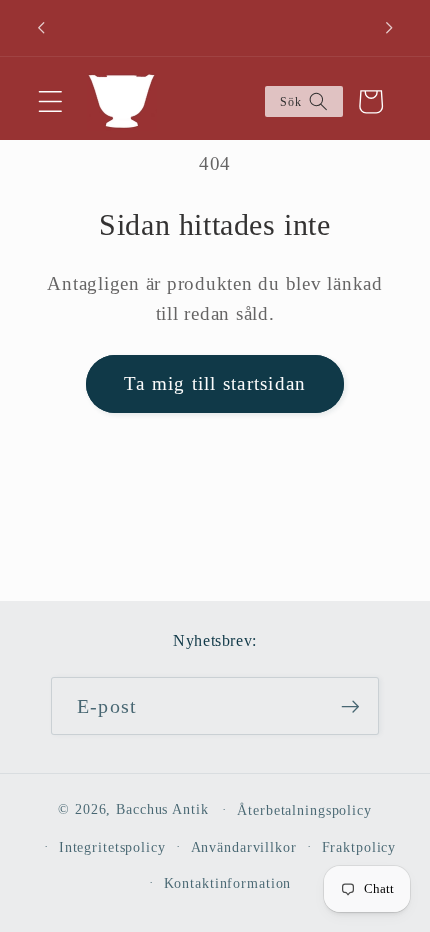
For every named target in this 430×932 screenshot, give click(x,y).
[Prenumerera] (350, 706)
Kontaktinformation (228, 883)
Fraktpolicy (359, 847)
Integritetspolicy (112, 847)
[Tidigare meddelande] (41, 28)
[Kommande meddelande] (389, 28)
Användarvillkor (244, 847)
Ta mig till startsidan (215, 383)
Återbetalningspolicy (304, 810)
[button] (50, 101)
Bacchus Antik (162, 809)
